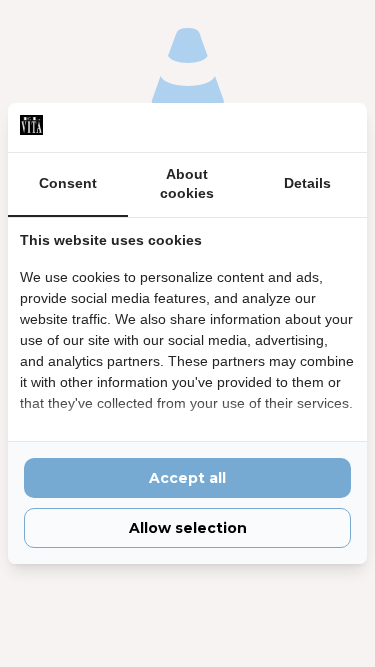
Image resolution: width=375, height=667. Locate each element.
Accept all (187, 478)
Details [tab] (307, 183)
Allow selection (188, 528)
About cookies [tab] (187, 183)
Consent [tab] (68, 183)
